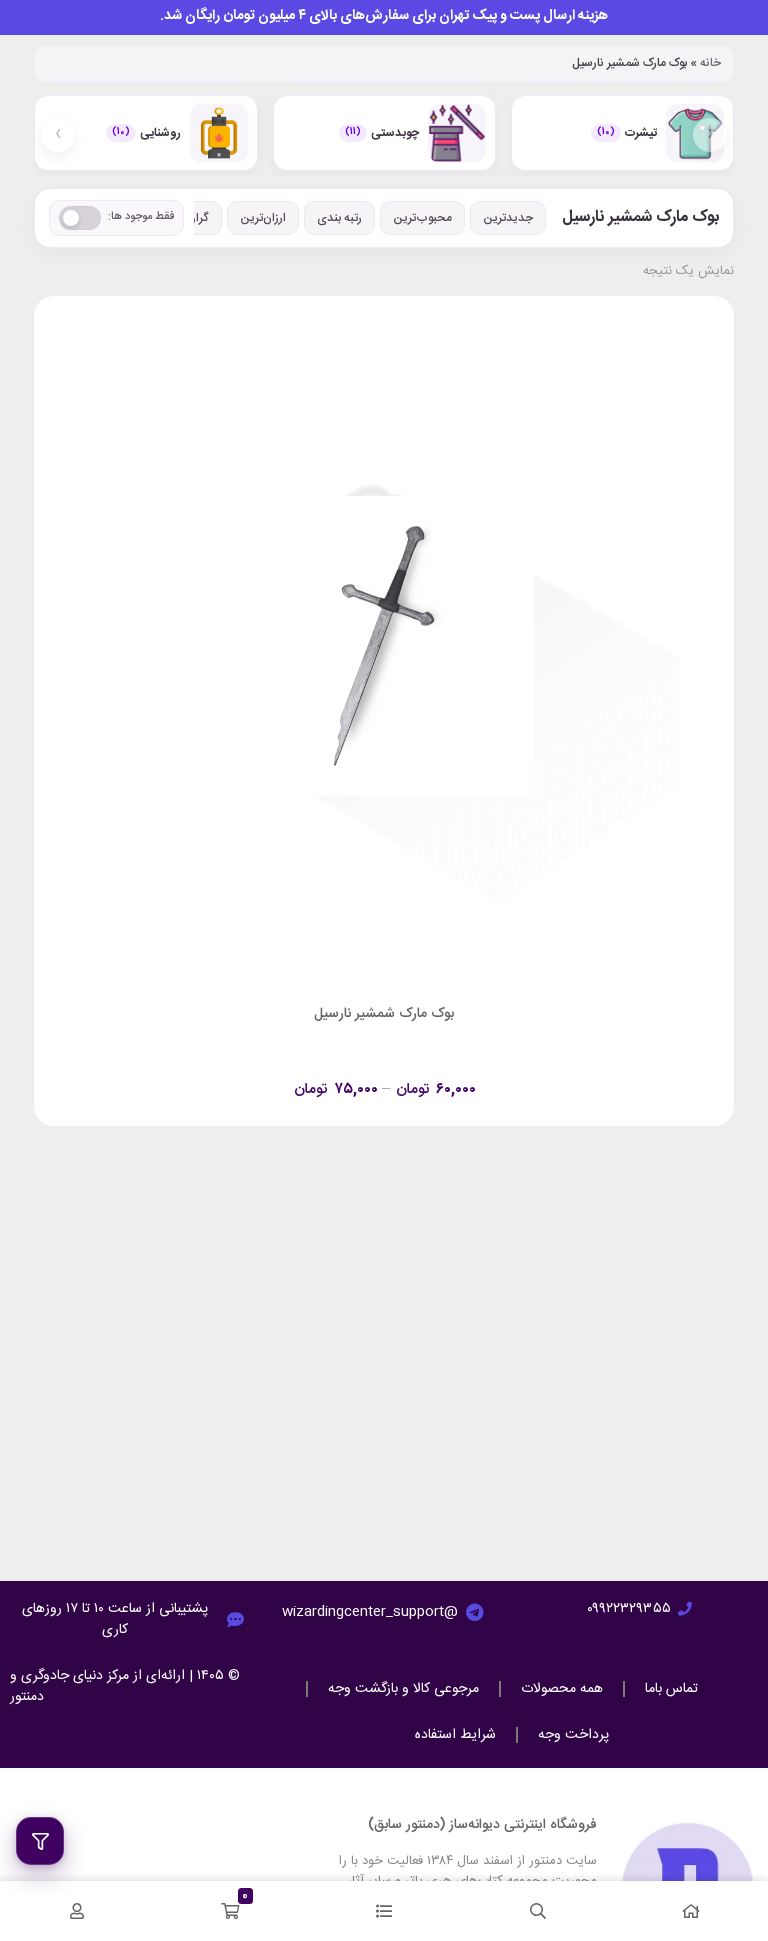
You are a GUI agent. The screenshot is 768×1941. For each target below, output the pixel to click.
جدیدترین (508, 218)
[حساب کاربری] (77, 1911)
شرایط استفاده (455, 1735)
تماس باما (671, 1689)
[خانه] (691, 1911)
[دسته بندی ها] (384, 1911)
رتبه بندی (339, 218)
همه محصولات (562, 1689)
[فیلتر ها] (40, 1841)
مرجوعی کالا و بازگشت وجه (403, 1689)
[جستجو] (538, 1911)
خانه (710, 63)
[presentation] (710, 135)
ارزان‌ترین (263, 218)
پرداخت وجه (573, 1735)
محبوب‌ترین (422, 218)
